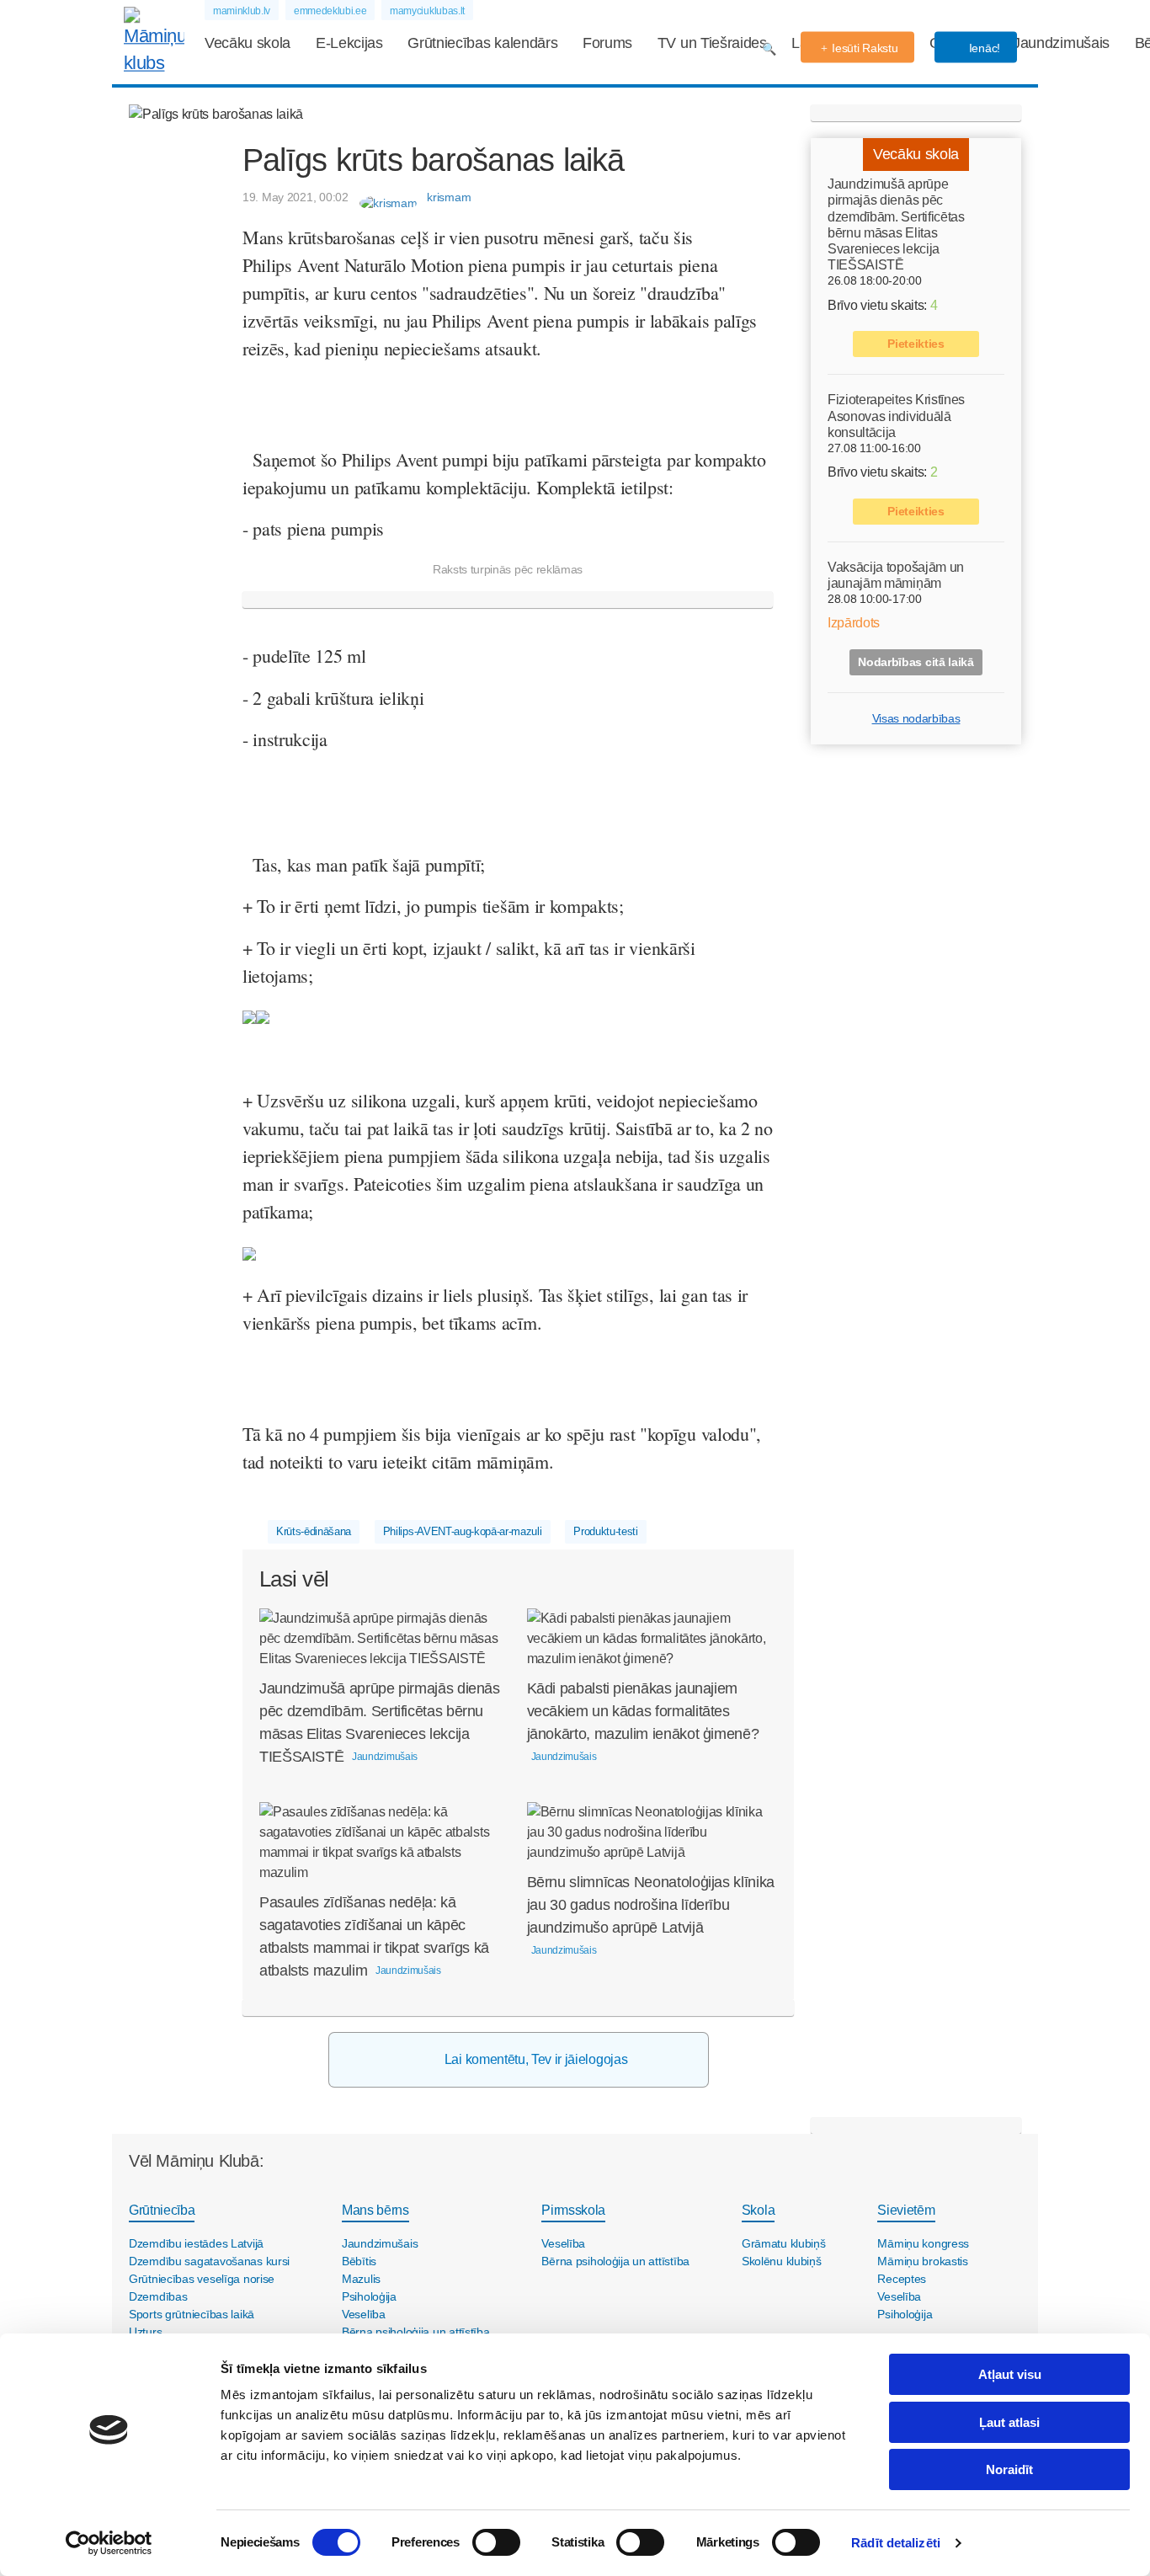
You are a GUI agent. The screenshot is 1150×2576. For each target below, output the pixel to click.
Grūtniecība (162, 2210)
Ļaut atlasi (1009, 2422)
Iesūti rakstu (865, 48)
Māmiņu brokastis (923, 2261)
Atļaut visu (1010, 2374)
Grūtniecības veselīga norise (202, 2279)
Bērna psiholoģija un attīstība (416, 2332)
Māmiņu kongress (923, 2243)
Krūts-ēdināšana (314, 1531)
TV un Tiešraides (712, 43)
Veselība (364, 2314)
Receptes (902, 2279)
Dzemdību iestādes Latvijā (196, 2243)
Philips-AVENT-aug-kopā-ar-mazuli (463, 1531)
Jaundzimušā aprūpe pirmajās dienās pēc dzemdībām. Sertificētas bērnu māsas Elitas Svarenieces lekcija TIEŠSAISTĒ (896, 224)
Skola (758, 2210)
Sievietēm (906, 2210)
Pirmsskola (573, 2210)
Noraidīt (1009, 2469)
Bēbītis (359, 2261)
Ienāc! (983, 48)
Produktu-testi (606, 1531)
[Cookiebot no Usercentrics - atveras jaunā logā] (109, 2543)
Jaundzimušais (1061, 43)
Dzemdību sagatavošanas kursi (209, 2261)
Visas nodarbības (916, 718)
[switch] (496, 2542)
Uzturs (145, 2332)
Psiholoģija (369, 2296)
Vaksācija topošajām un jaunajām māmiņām (896, 575)
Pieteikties (916, 344)
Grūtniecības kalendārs (482, 43)
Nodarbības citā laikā (916, 662)
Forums (607, 43)
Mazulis (361, 2279)
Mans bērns (375, 2210)
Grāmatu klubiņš (784, 2243)
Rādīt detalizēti (896, 2543)
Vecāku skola (248, 43)
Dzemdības (158, 2296)
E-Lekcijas (349, 43)
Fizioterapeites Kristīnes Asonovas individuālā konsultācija (896, 416)
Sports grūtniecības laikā (192, 2314)
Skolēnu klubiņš (782, 2261)
